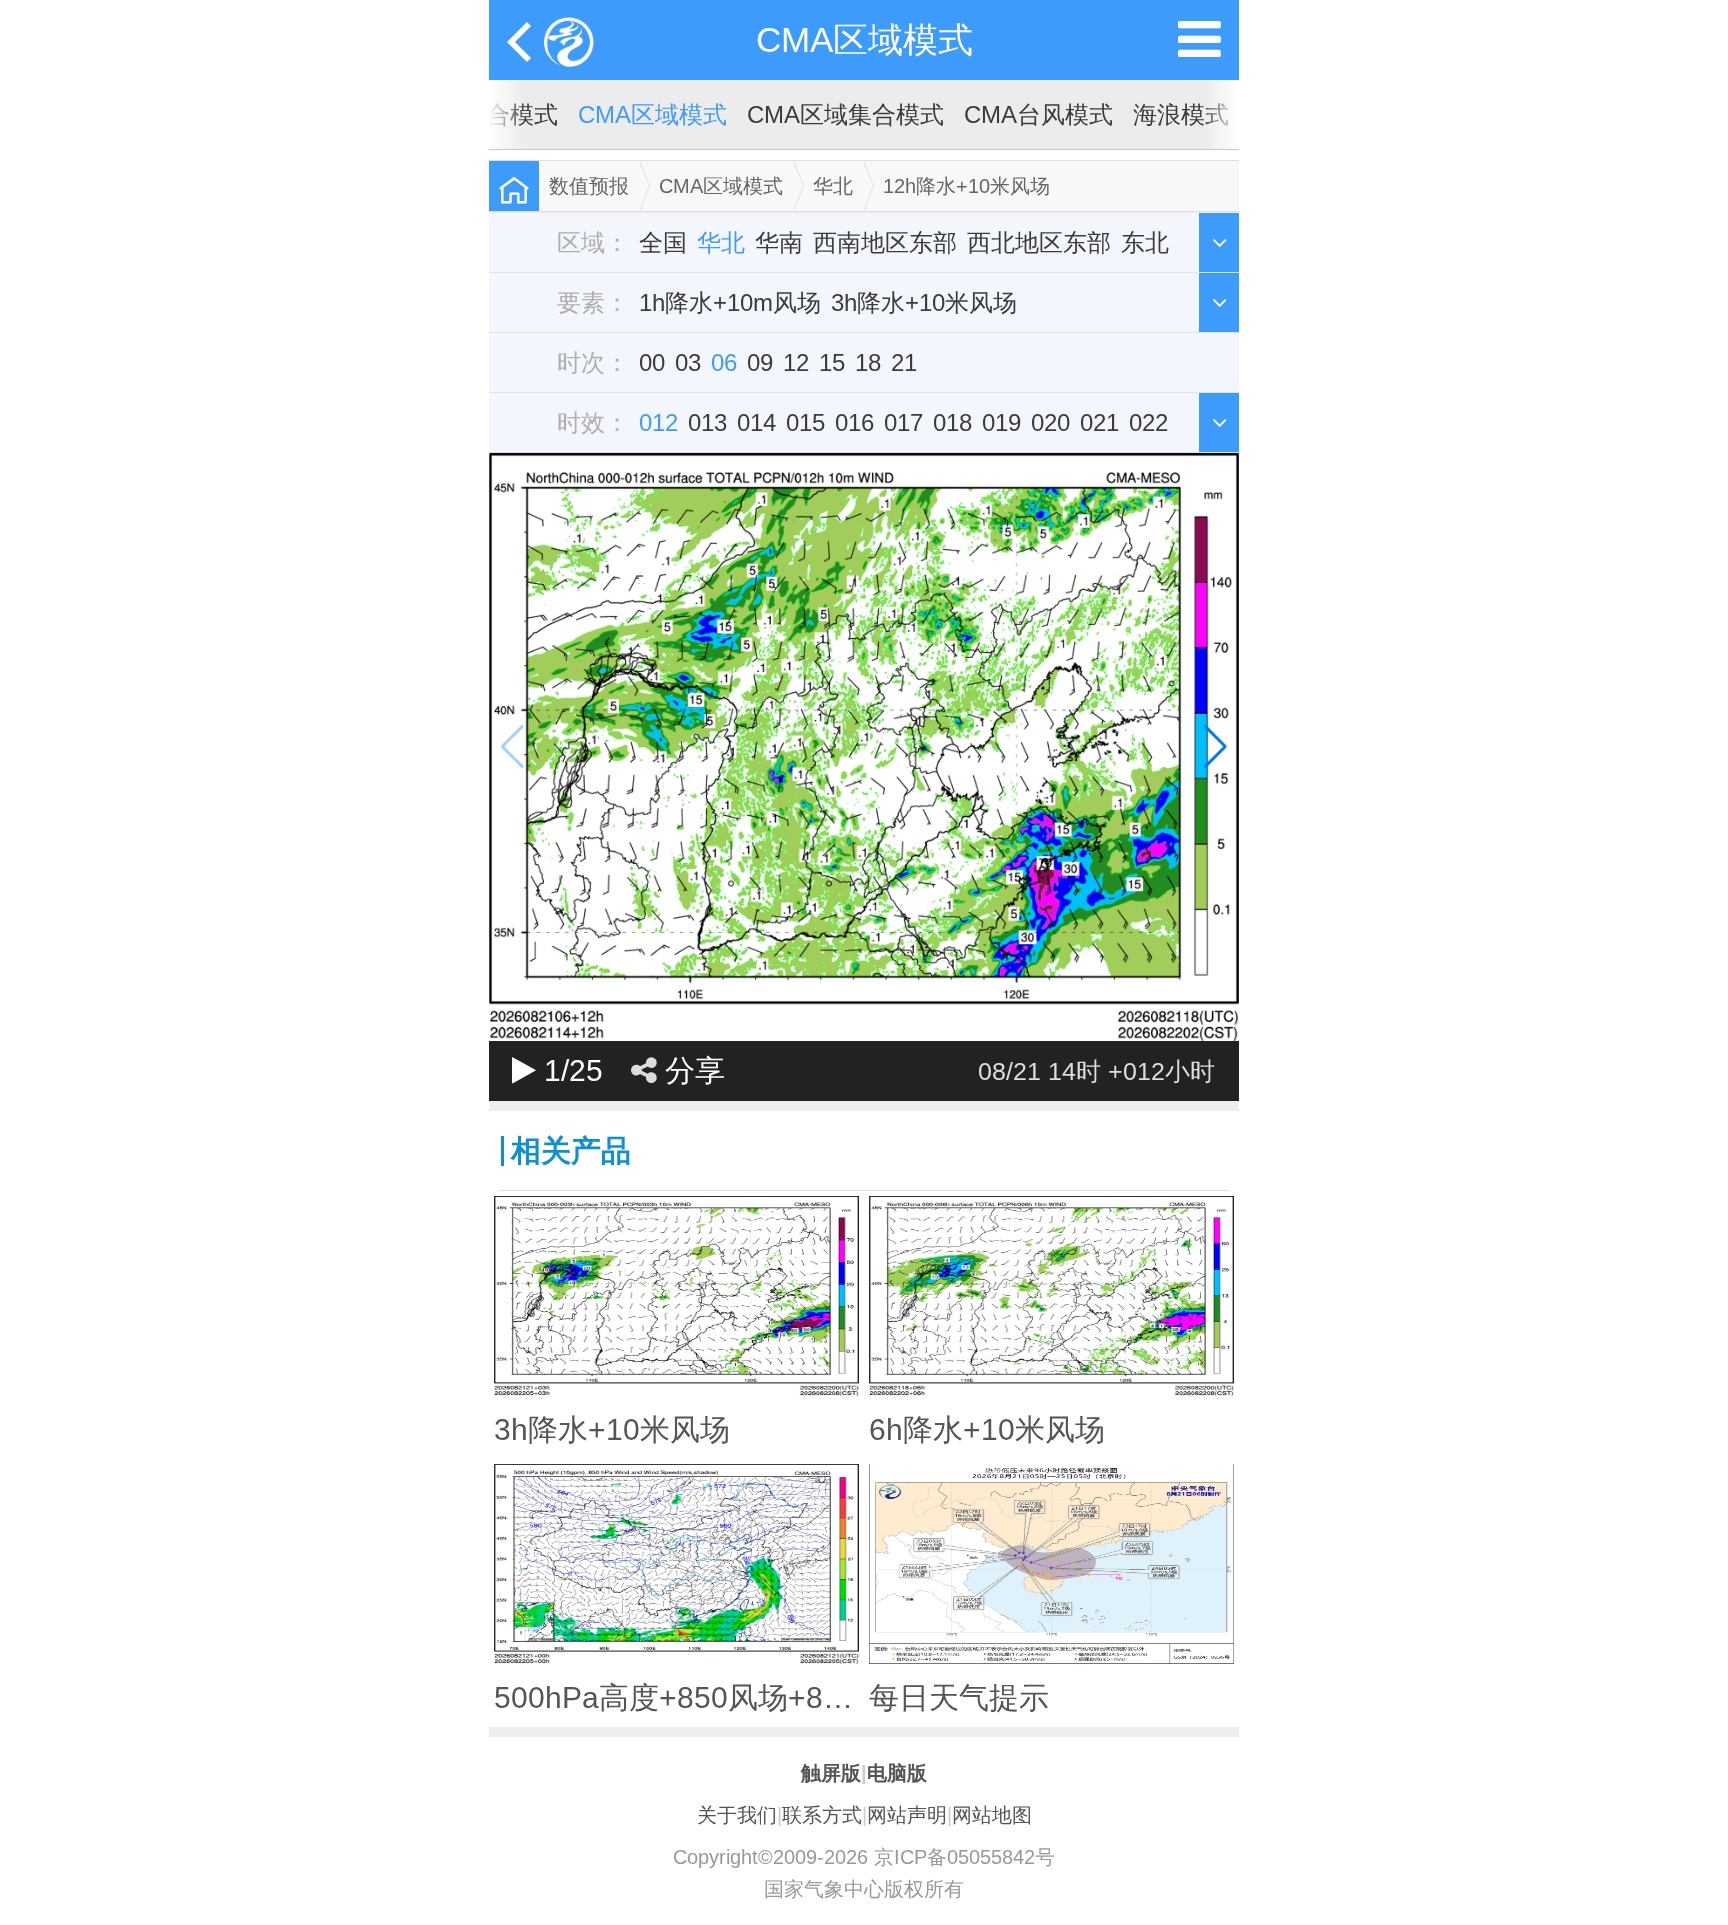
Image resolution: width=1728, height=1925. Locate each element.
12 (796, 362)
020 (1050, 422)
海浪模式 (1181, 114)
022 (1148, 422)
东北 (1145, 242)
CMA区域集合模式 (845, 114)
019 (1001, 422)
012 (658, 422)
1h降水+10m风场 (730, 302)
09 (760, 362)
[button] (1215, 747)
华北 (833, 186)
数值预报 (589, 186)
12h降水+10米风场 (966, 186)
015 (805, 422)
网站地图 (992, 1815)
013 (707, 422)
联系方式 (822, 1815)
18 (868, 362)
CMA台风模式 (1038, 114)
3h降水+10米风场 (924, 302)
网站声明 (907, 1815)
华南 (779, 242)
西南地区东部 (885, 242)
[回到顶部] (1702, 1891)
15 (832, 362)
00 (652, 362)
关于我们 (737, 1815)
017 (903, 422)
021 (1099, 422)
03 (688, 362)
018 (952, 422)
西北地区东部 (1039, 242)
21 (904, 362)
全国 (663, 242)
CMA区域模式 (864, 39)
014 (756, 422)
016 (854, 422)
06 (724, 362)
